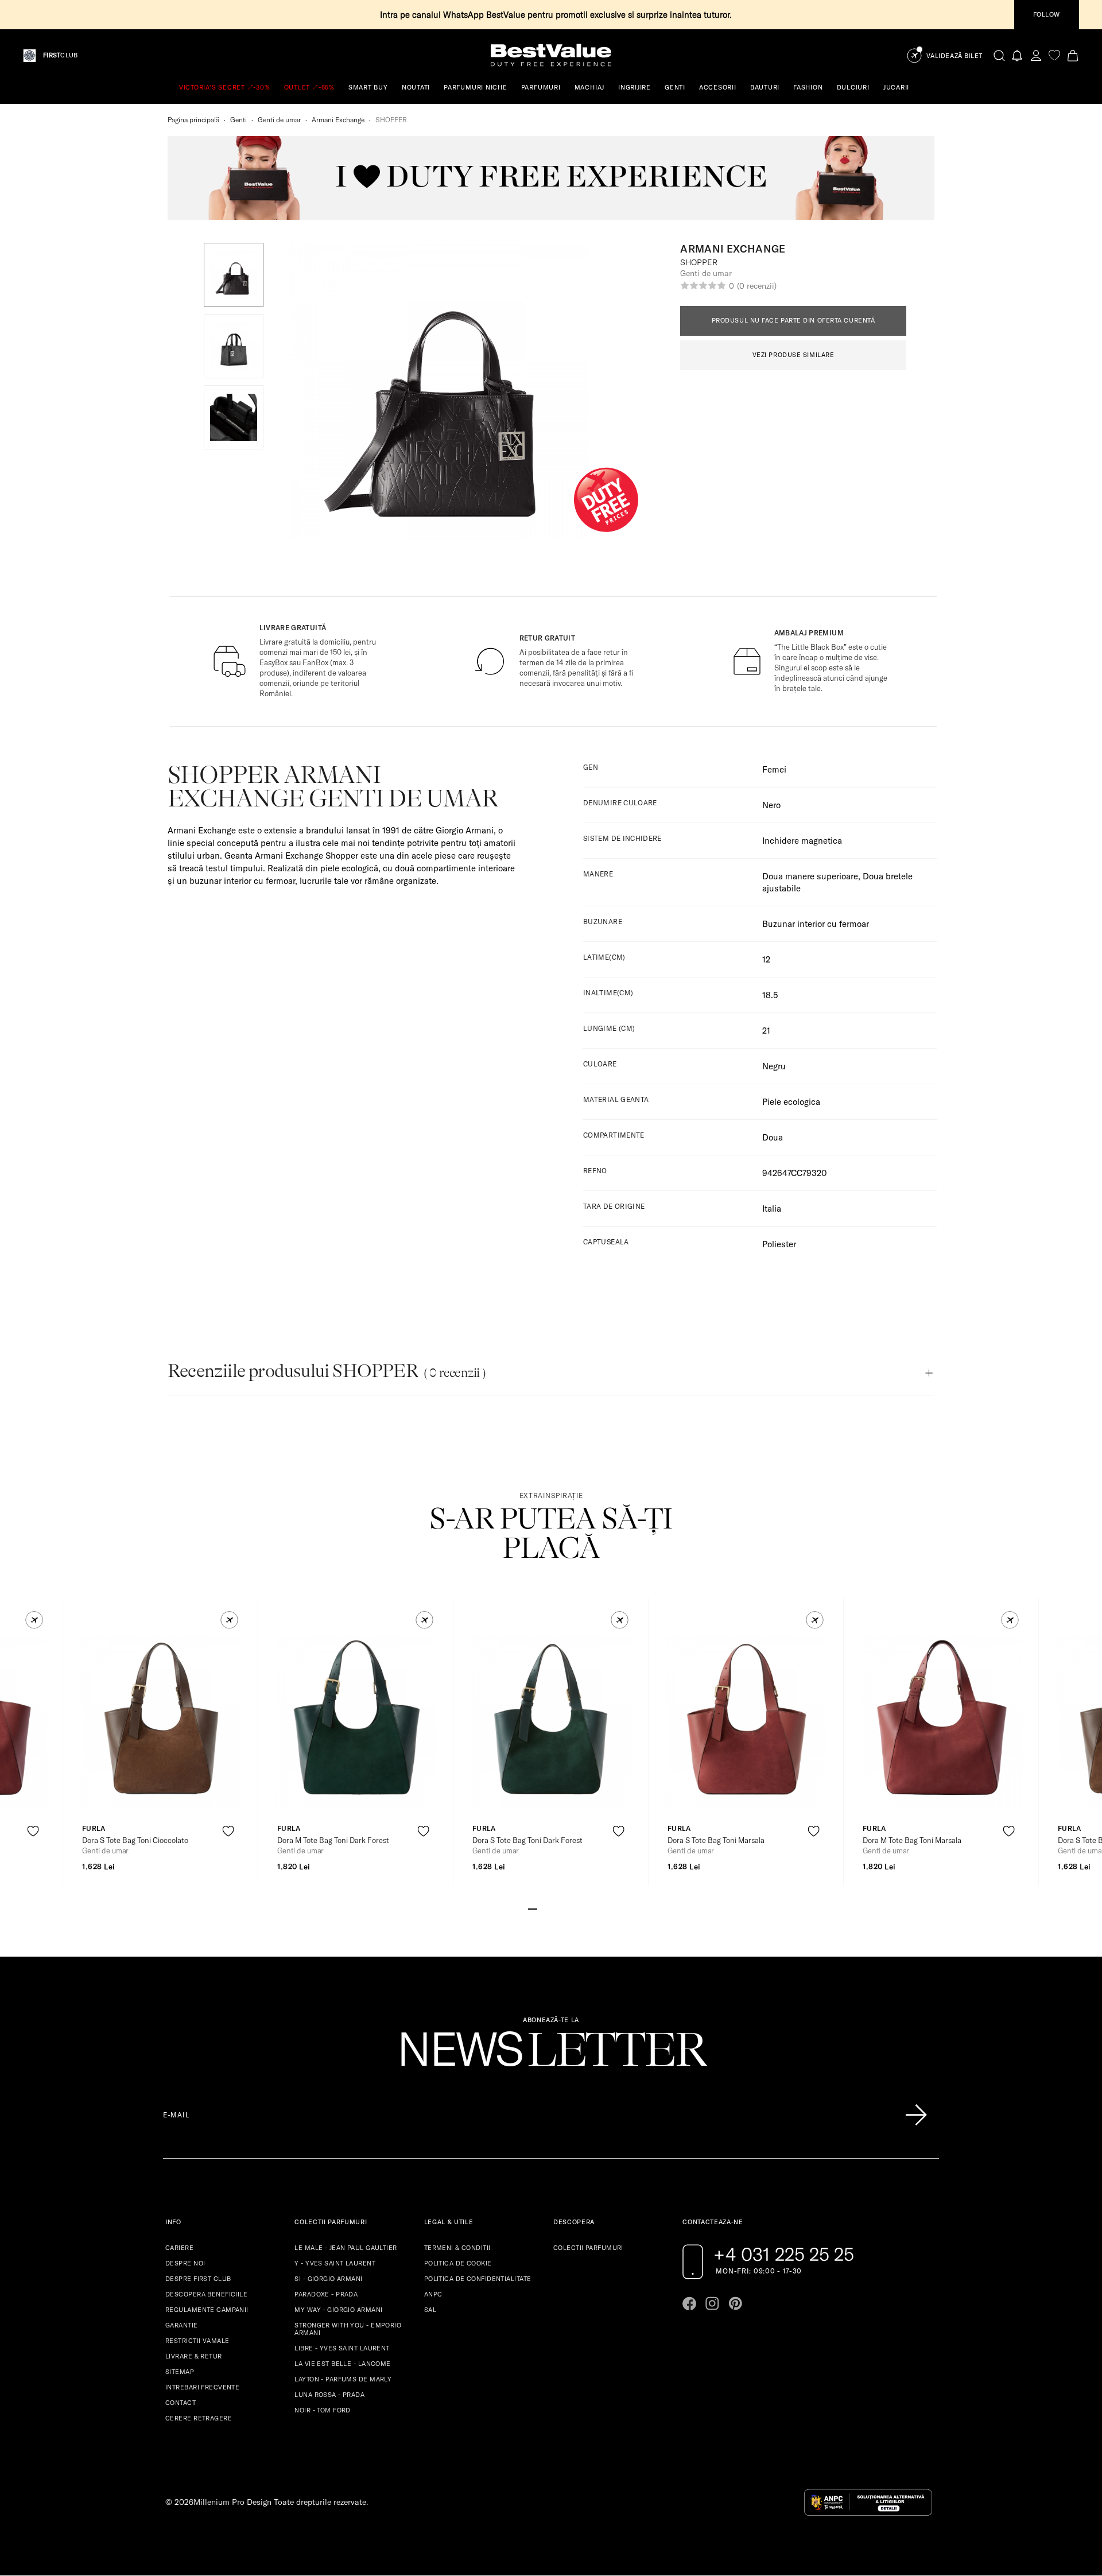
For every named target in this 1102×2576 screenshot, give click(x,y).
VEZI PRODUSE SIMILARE (793, 355)
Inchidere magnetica (802, 841)
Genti (238, 120)
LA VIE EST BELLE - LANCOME (342, 2364)
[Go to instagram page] (712, 2303)
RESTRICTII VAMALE (197, 2341)
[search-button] (999, 55)
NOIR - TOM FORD (323, 2410)
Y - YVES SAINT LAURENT (335, 2263)
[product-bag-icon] (33, 1859)
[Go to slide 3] (551, 1908)
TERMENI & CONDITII (457, 2248)
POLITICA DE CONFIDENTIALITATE (478, 2279)
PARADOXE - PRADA (326, 2294)
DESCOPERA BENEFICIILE (206, 2294)
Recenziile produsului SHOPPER (327, 1371)
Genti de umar (279, 120)
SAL (430, 2310)
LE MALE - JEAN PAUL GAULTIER (346, 2248)
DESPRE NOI (185, 2263)
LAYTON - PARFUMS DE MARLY (343, 2379)
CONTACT (181, 2403)
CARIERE (179, 2248)
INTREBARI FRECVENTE (202, 2387)
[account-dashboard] (1036, 55)
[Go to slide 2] (542, 1908)
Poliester (779, 1244)
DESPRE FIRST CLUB (198, 2279)
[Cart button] (1073, 55)
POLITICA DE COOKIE (458, 2263)
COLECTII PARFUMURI (588, 2248)
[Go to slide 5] (569, 1908)
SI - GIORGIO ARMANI (328, 2279)
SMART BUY (368, 87)
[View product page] (161, 1722)
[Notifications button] (1018, 55)
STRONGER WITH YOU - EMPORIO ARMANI (348, 2329)
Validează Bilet (954, 56)
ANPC (433, 2294)
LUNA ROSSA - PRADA (329, 2395)
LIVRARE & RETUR (194, 2356)
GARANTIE (182, 2325)
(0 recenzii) (756, 286)
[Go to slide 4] (560, 1908)
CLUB (60, 55)
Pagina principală (193, 120)
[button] (234, 275)
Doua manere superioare (810, 876)
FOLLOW (1047, 14)
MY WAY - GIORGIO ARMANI (338, 2310)
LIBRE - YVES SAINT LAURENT (342, 2348)
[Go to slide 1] (533, 1908)
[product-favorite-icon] (33, 1831)
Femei (774, 769)
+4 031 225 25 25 (784, 2254)
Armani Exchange (338, 120)
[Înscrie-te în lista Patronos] (916, 2115)
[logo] (551, 55)
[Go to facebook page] (689, 2303)
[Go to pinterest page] (735, 2303)
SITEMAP (180, 2372)
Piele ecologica (791, 1102)
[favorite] (1054, 55)
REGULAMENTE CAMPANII (207, 2310)
